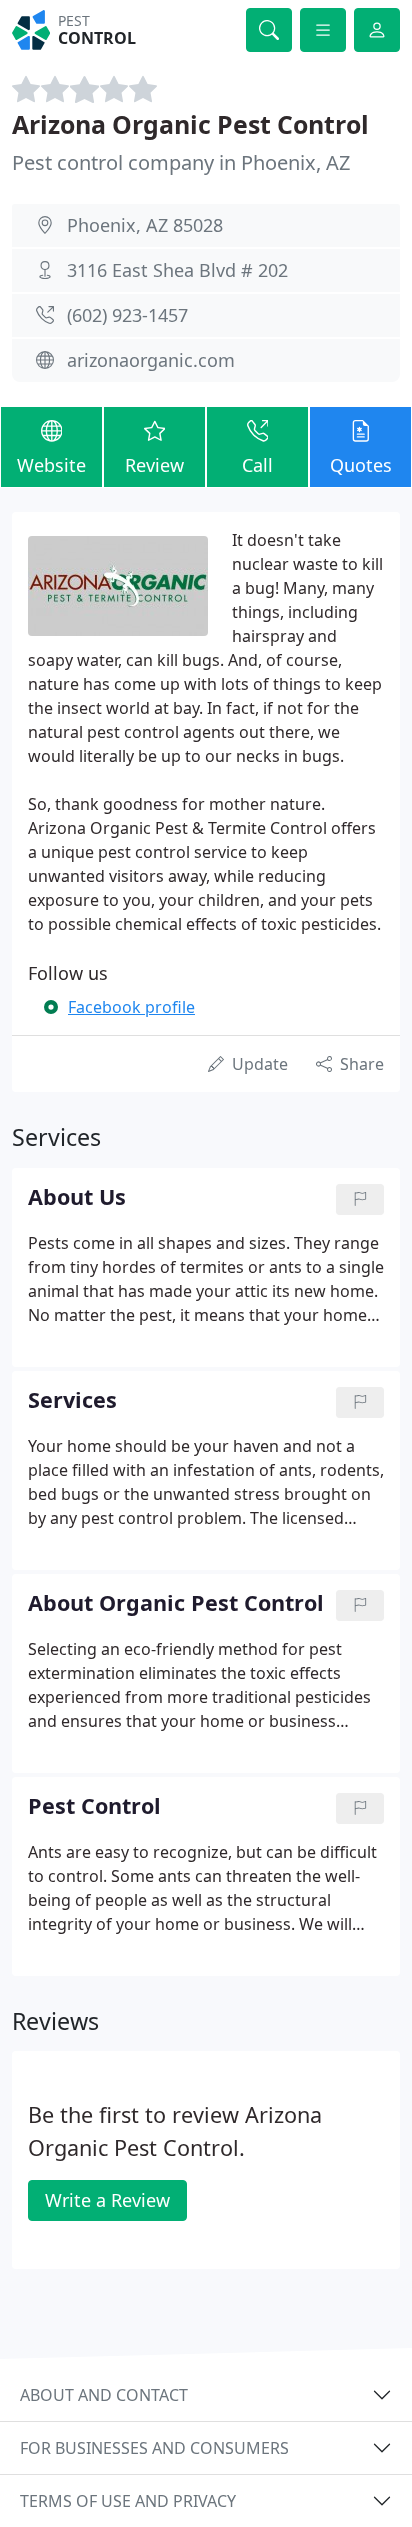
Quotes (361, 465)
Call (257, 465)
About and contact (104, 2395)
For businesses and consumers (154, 2448)
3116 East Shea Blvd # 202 (177, 270)
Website (51, 465)
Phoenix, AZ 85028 (145, 225)
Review (154, 465)
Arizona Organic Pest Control (190, 124)
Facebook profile (131, 1007)
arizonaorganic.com (151, 360)
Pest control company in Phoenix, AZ (181, 162)
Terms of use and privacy (128, 2501)
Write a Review (107, 2200)
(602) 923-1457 (127, 315)
